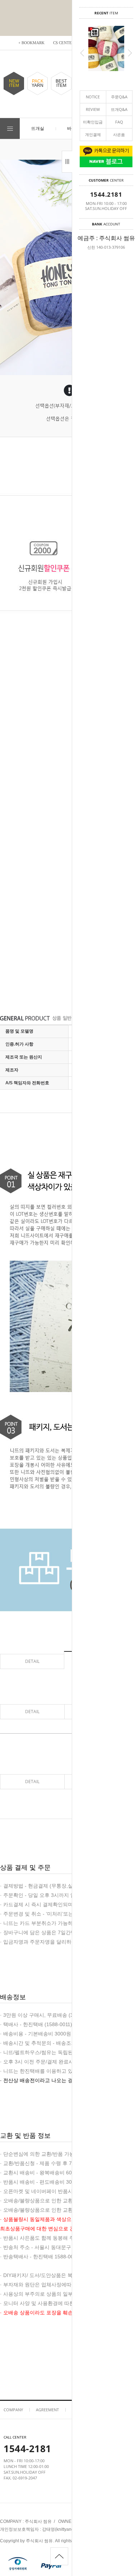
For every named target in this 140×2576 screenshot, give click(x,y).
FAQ (119, 122)
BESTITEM (61, 83)
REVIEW (93, 109)
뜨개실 (38, 128)
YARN (38, 83)
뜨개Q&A (119, 109)
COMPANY (13, 2410)
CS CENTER (64, 43)
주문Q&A (119, 97)
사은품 (119, 134)
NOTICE (93, 97)
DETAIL (32, 1661)
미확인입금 (93, 122)
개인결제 (93, 134)
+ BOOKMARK (31, 43)
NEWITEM (14, 83)
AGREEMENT (47, 2410)
